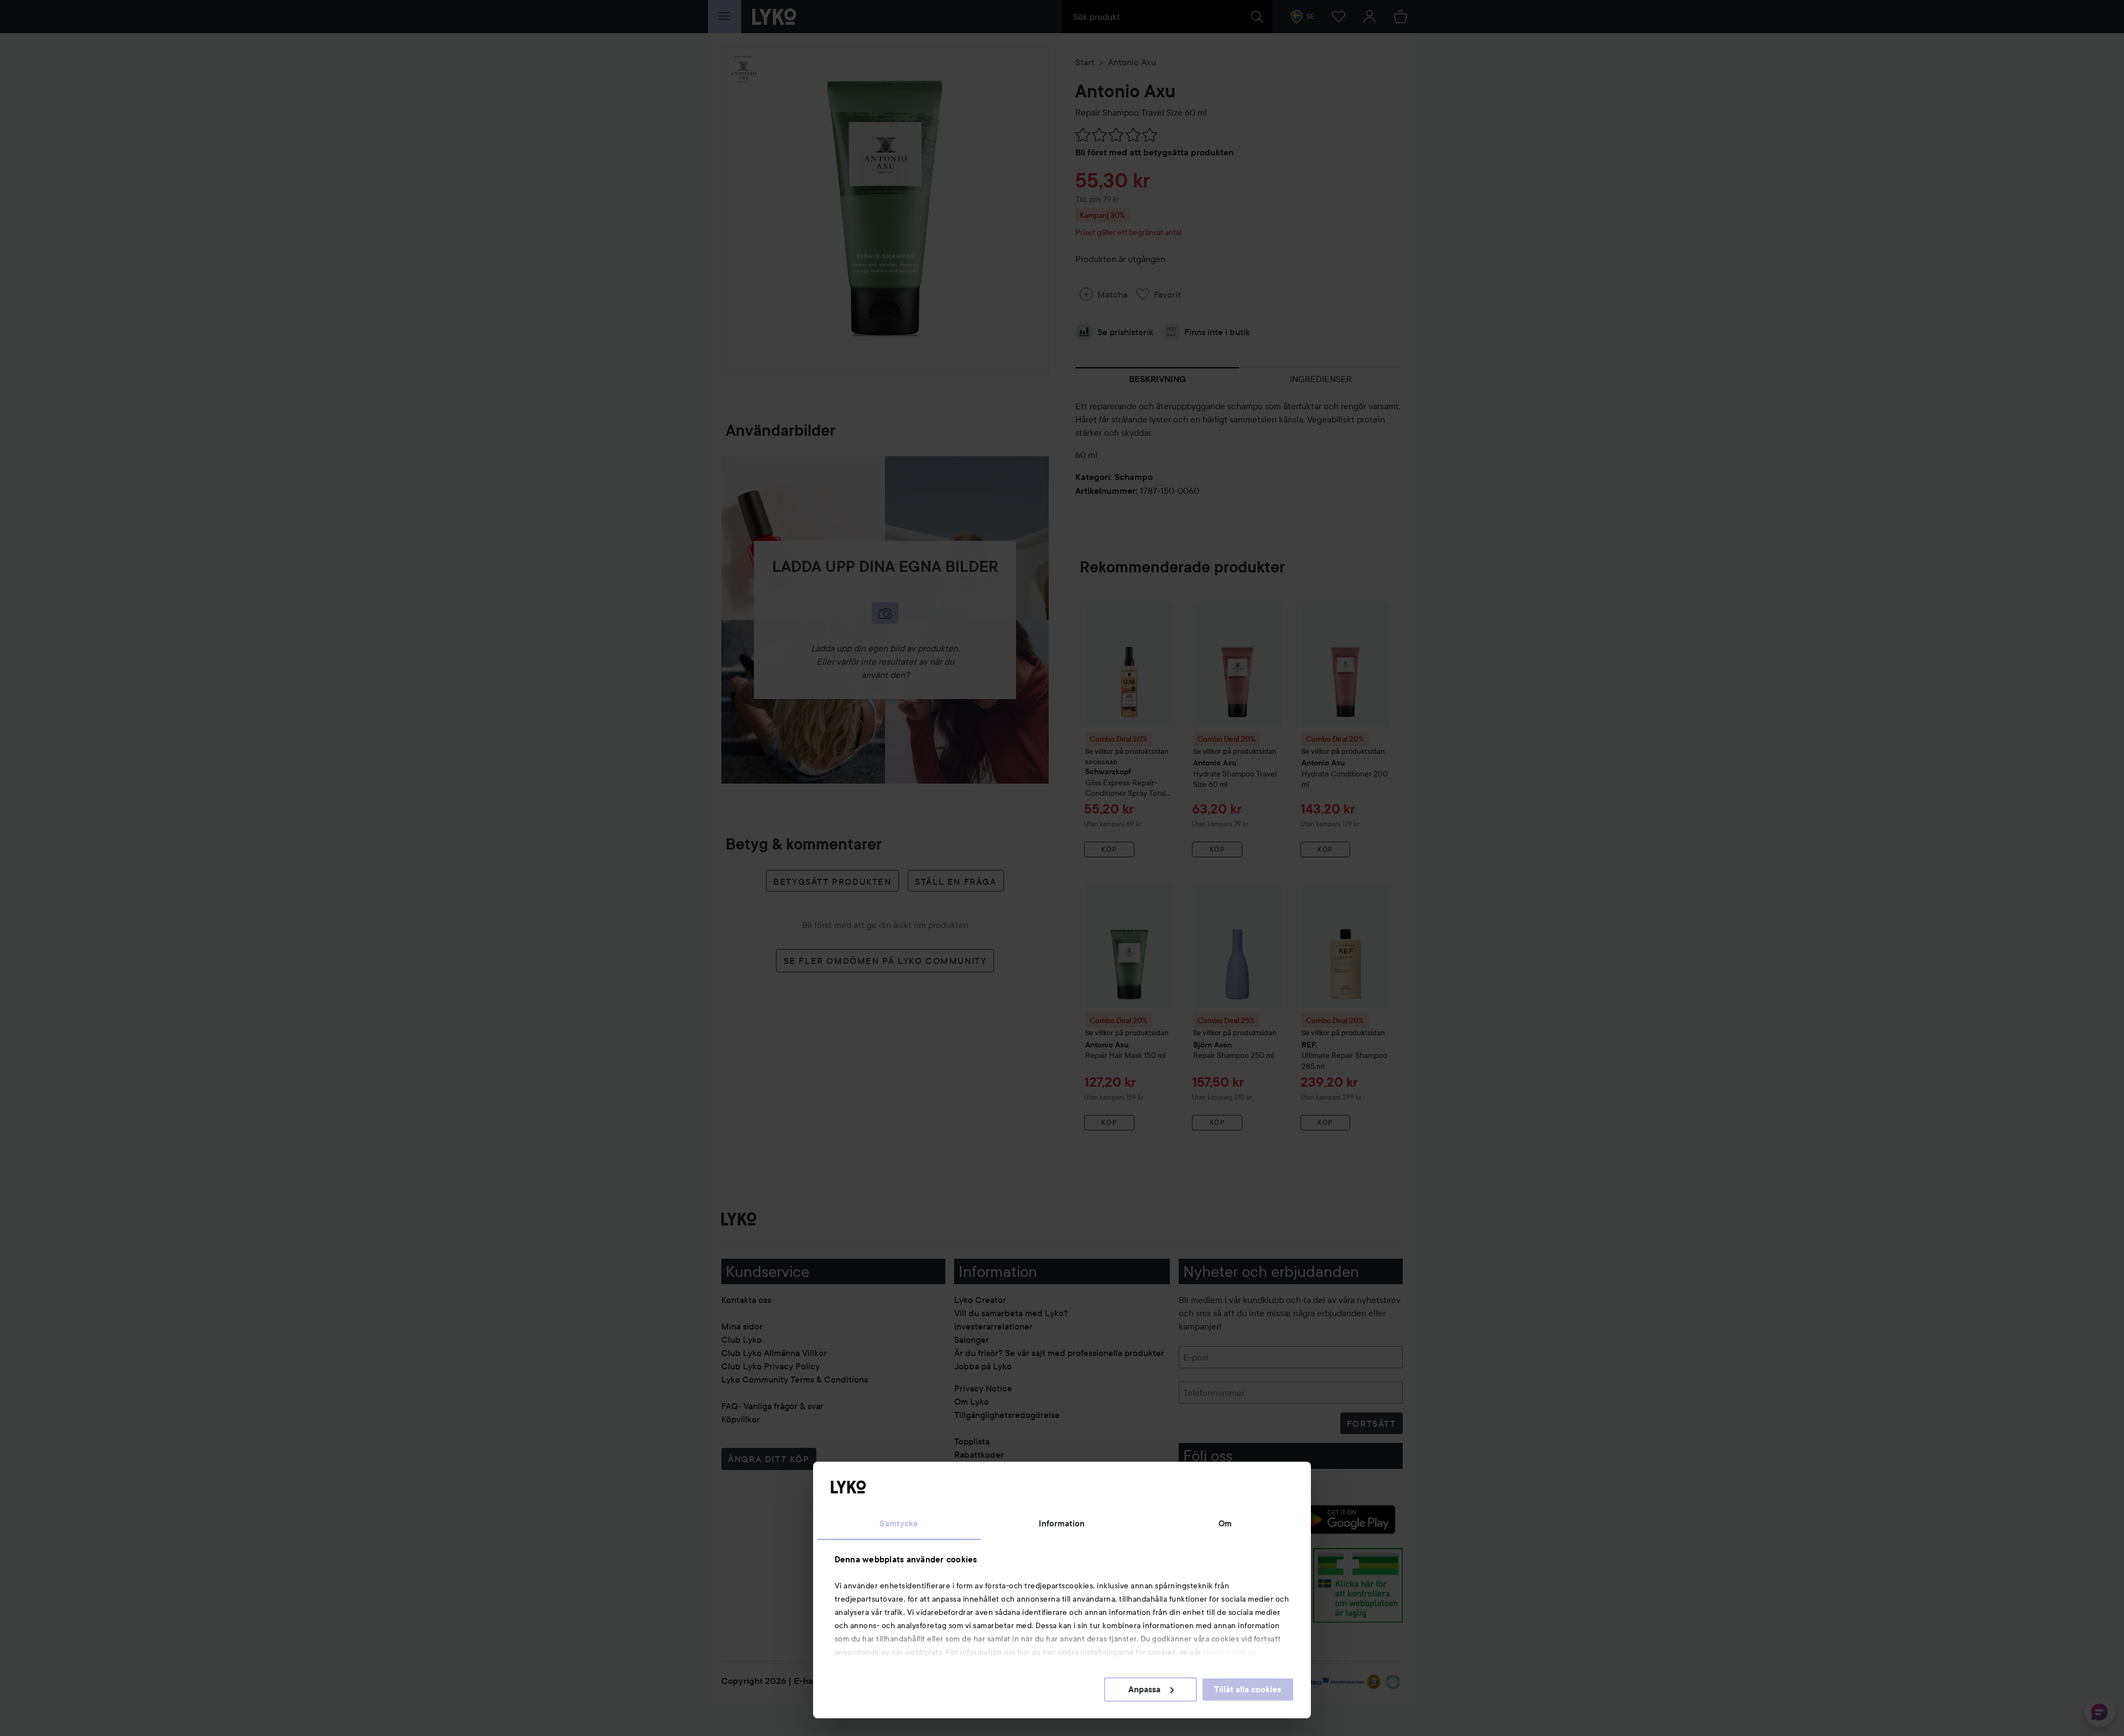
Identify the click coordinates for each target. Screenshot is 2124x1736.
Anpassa (1144, 1690)
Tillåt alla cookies (1248, 1690)
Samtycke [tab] (899, 1524)
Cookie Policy (1230, 1652)
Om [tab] (1225, 1524)
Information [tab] (1062, 1524)
